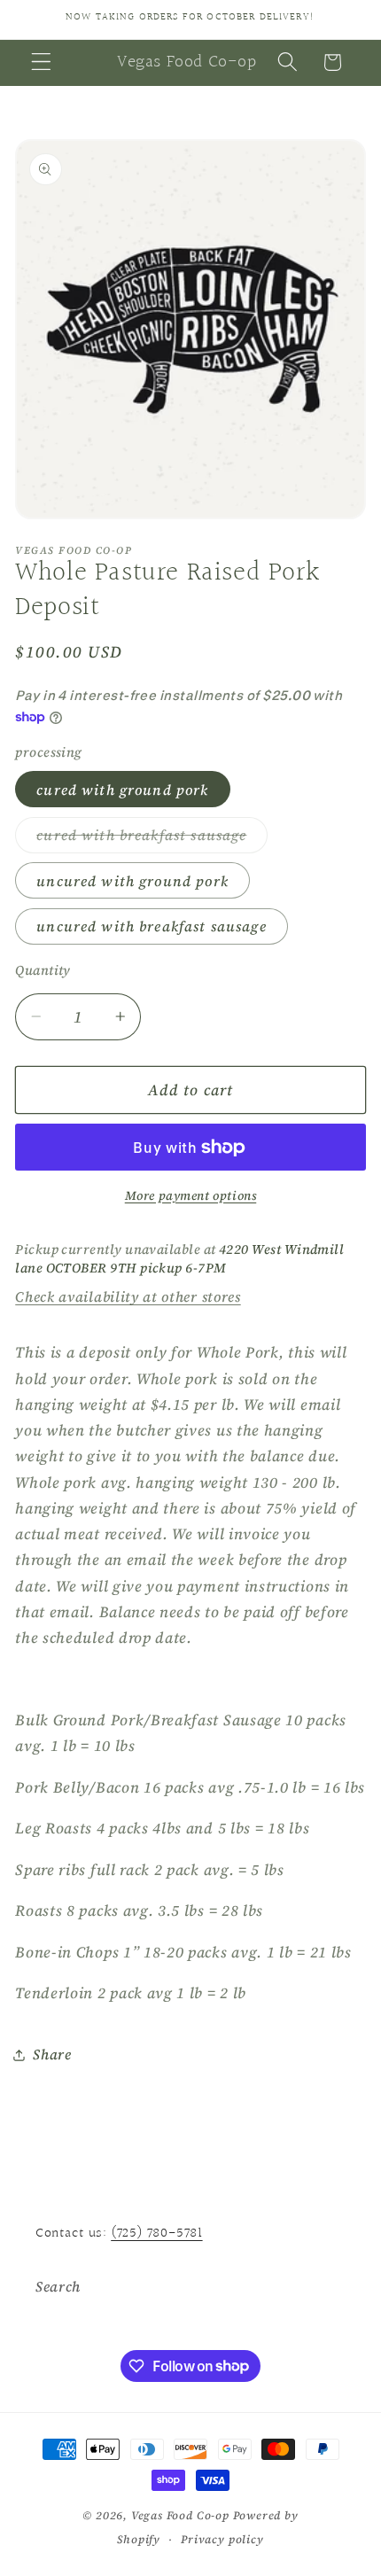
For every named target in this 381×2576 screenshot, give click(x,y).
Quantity (43, 970)
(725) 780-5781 (156, 2234)
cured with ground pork (122, 790)
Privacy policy (222, 2539)
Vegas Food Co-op (180, 2515)
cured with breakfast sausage (152, 839)
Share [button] (52, 2054)
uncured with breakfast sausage (152, 926)
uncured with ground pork (132, 881)
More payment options (191, 1196)
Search (58, 2286)
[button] (41, 62)
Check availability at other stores (128, 1296)
